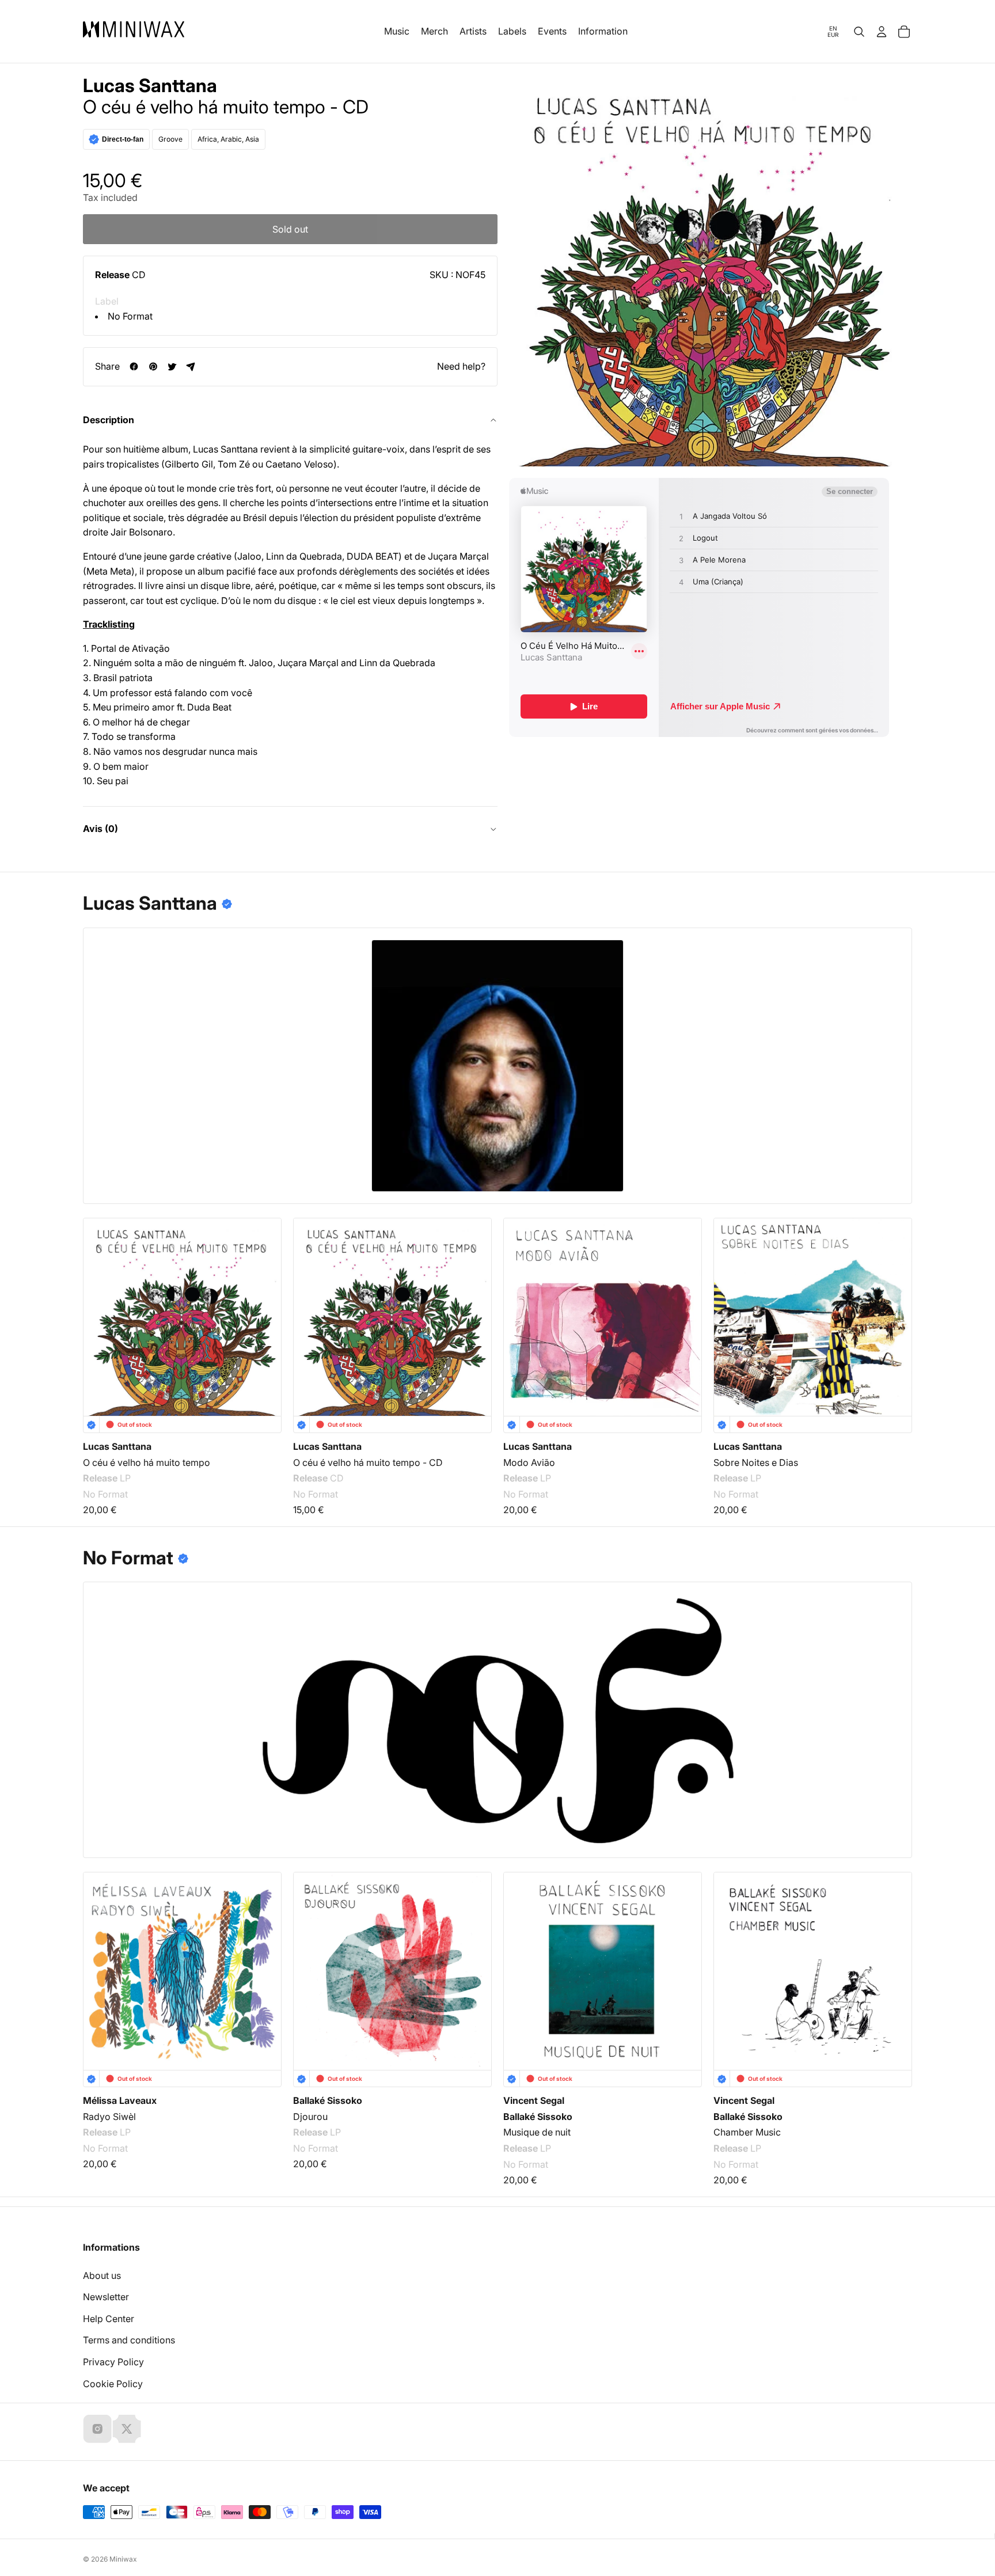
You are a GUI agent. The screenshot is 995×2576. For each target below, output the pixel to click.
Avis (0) (100, 829)
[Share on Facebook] (134, 366)
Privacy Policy (113, 2362)
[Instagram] (97, 2429)
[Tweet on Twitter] (172, 366)
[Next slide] (896, 1303)
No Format (130, 316)
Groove (170, 139)
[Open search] (859, 32)
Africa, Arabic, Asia (228, 139)
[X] (127, 2429)
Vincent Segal (534, 2100)
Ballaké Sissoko (328, 2100)
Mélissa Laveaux (120, 2100)
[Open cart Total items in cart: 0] (904, 32)
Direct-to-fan (123, 139)
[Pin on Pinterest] (153, 366)
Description (109, 420)
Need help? (461, 366)
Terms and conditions (129, 2340)
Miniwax (123, 2559)
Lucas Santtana (150, 86)
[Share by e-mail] (191, 366)
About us (102, 2275)
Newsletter (106, 2297)
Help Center (109, 2319)
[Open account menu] (882, 32)
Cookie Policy (113, 2384)
